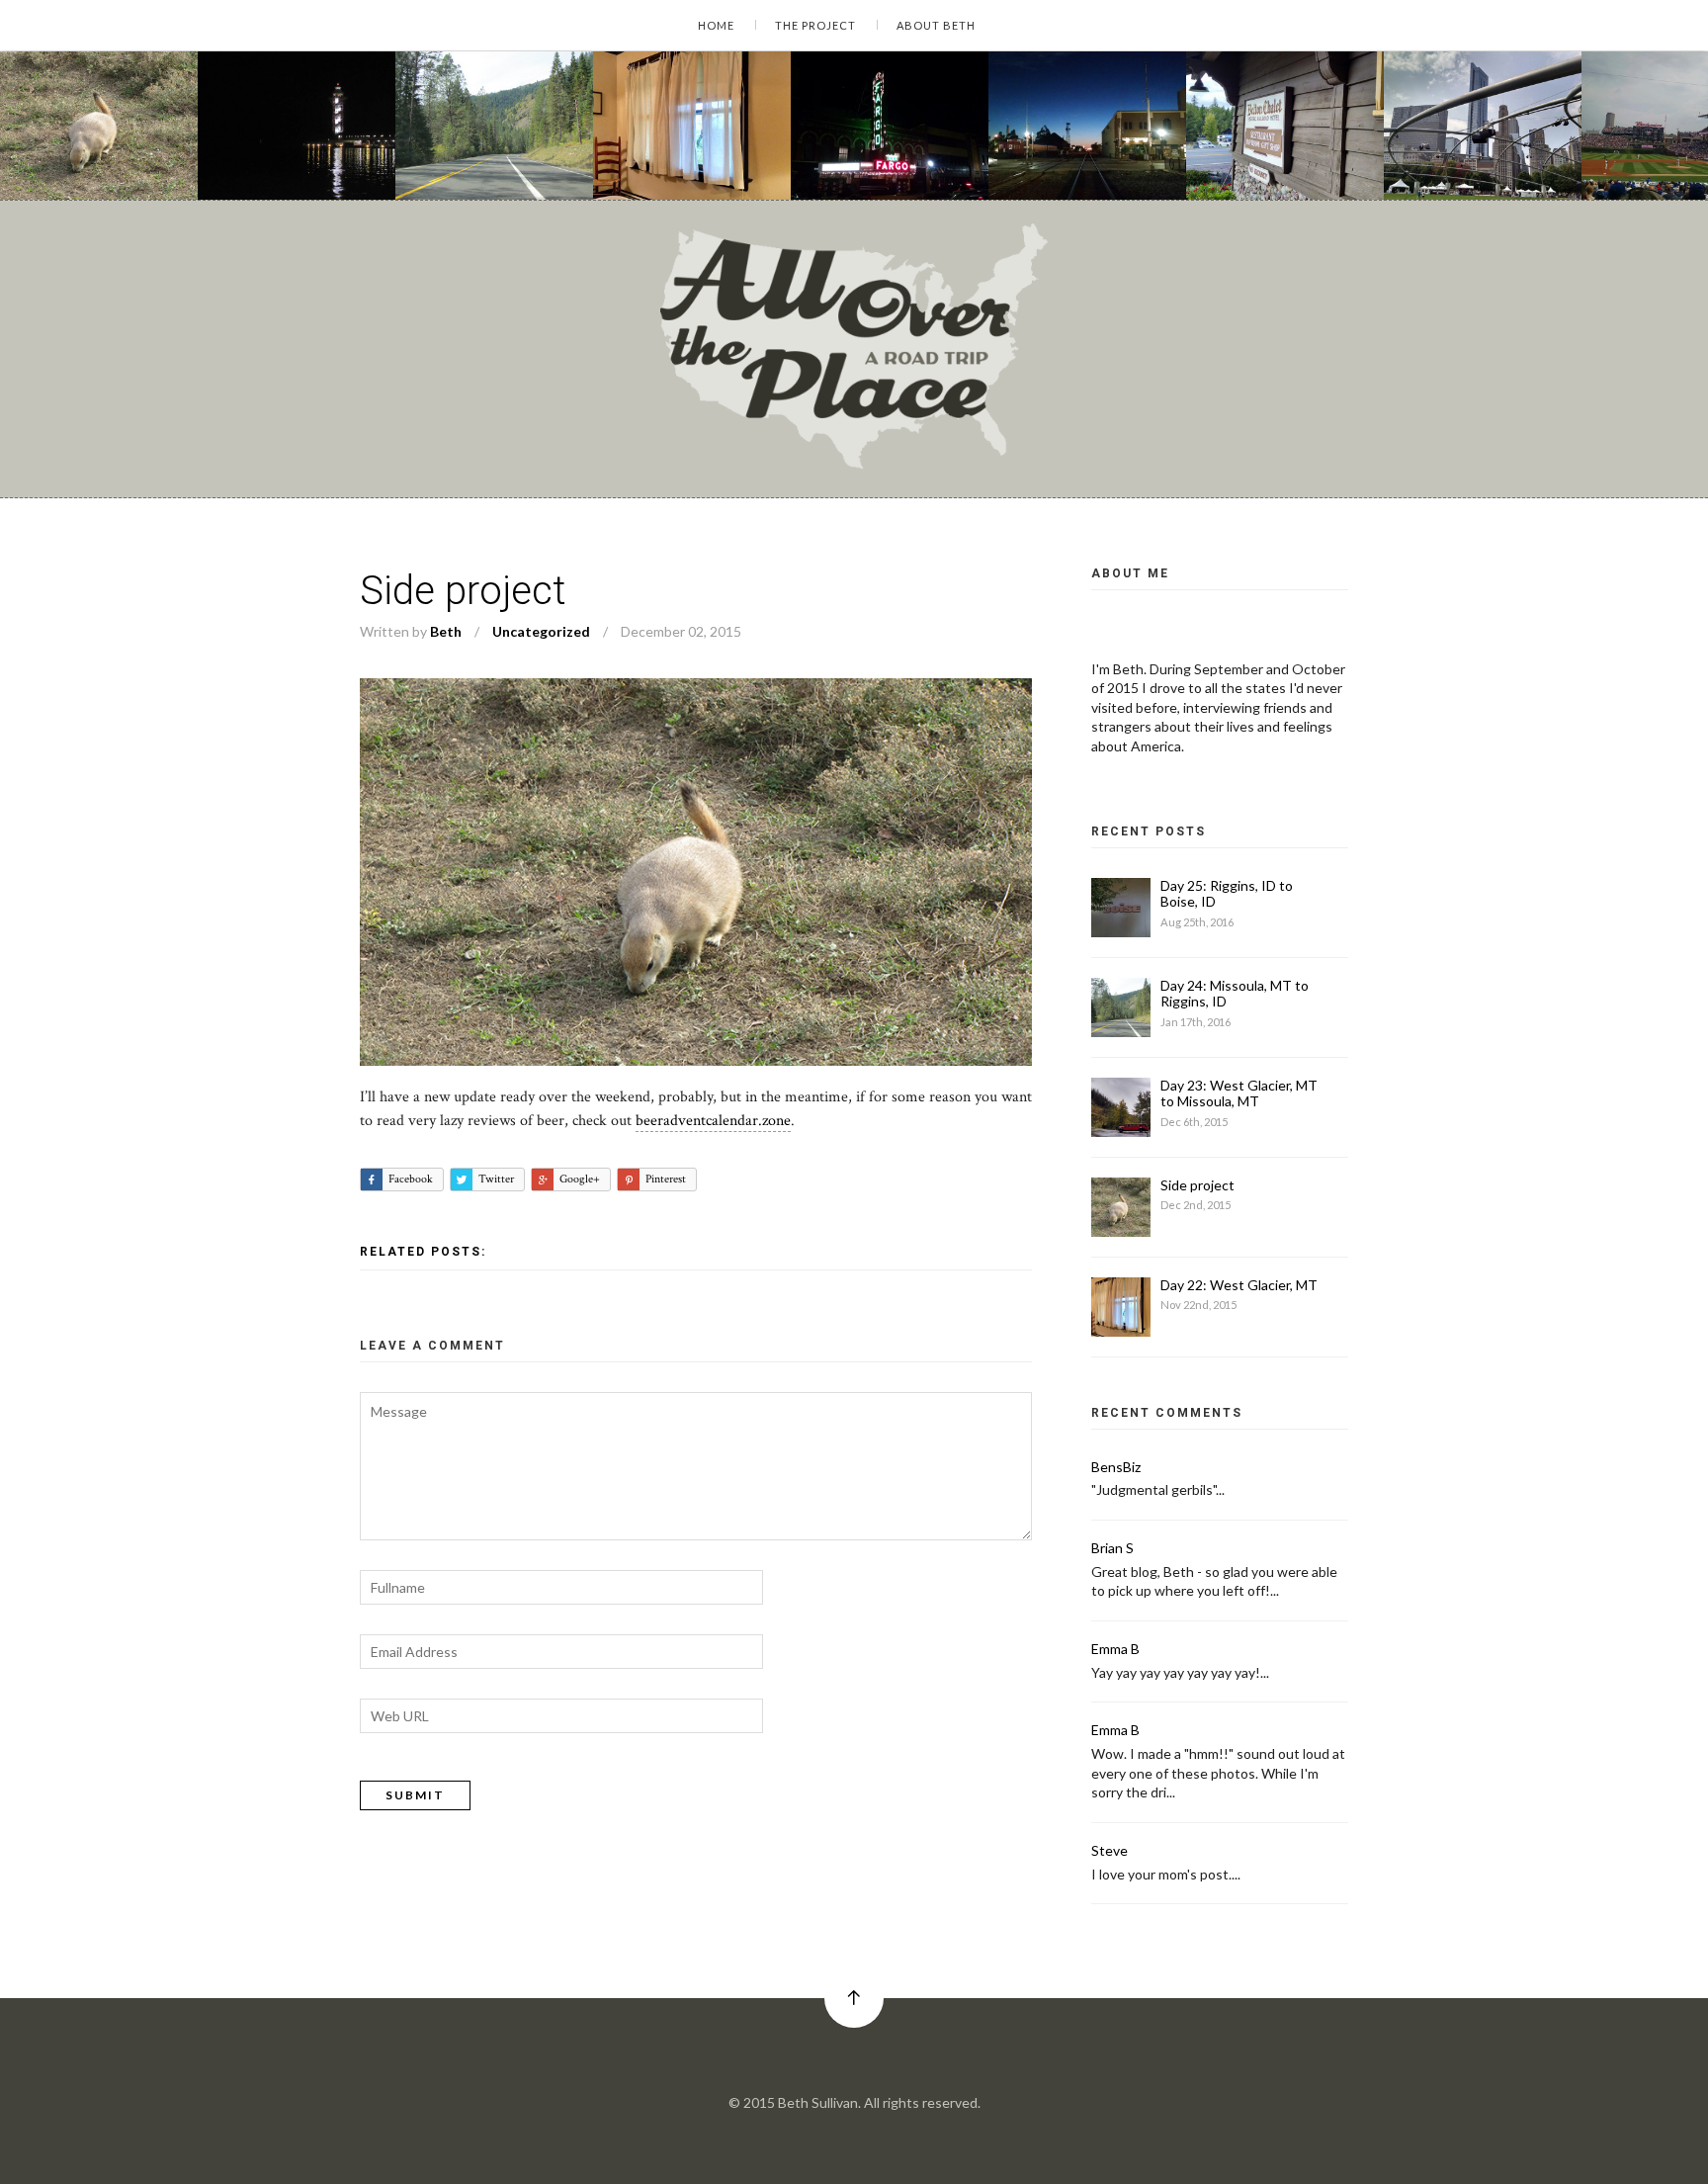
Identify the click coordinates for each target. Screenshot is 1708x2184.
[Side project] (99, 126)
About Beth (936, 25)
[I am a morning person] (297, 126)
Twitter (496, 1179)
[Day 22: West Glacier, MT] (692, 126)
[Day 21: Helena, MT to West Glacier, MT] (1285, 126)
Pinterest (666, 1179)
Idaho (442, 163)
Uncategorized (75, 163)
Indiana (1481, 163)
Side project (71, 145)
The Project (815, 25)
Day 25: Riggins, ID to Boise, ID (1227, 894)
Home (716, 25)
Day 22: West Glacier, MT (708, 145)
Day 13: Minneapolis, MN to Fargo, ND (951, 131)
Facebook (411, 1179)
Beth (446, 631)
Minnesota (853, 149)
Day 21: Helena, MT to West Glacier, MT (1350, 145)
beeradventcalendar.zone (713, 1121)
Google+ (580, 1179)
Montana (490, 163)
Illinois (1434, 163)
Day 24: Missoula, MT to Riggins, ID (546, 145)
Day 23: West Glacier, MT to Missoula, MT (1239, 1093)
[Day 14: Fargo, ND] (1087, 126)
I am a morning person (306, 145)
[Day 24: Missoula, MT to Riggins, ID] (494, 126)
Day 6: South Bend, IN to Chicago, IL (1540, 145)
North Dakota (1059, 163)
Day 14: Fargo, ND (1080, 145)
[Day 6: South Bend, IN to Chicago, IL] (1483, 126)
